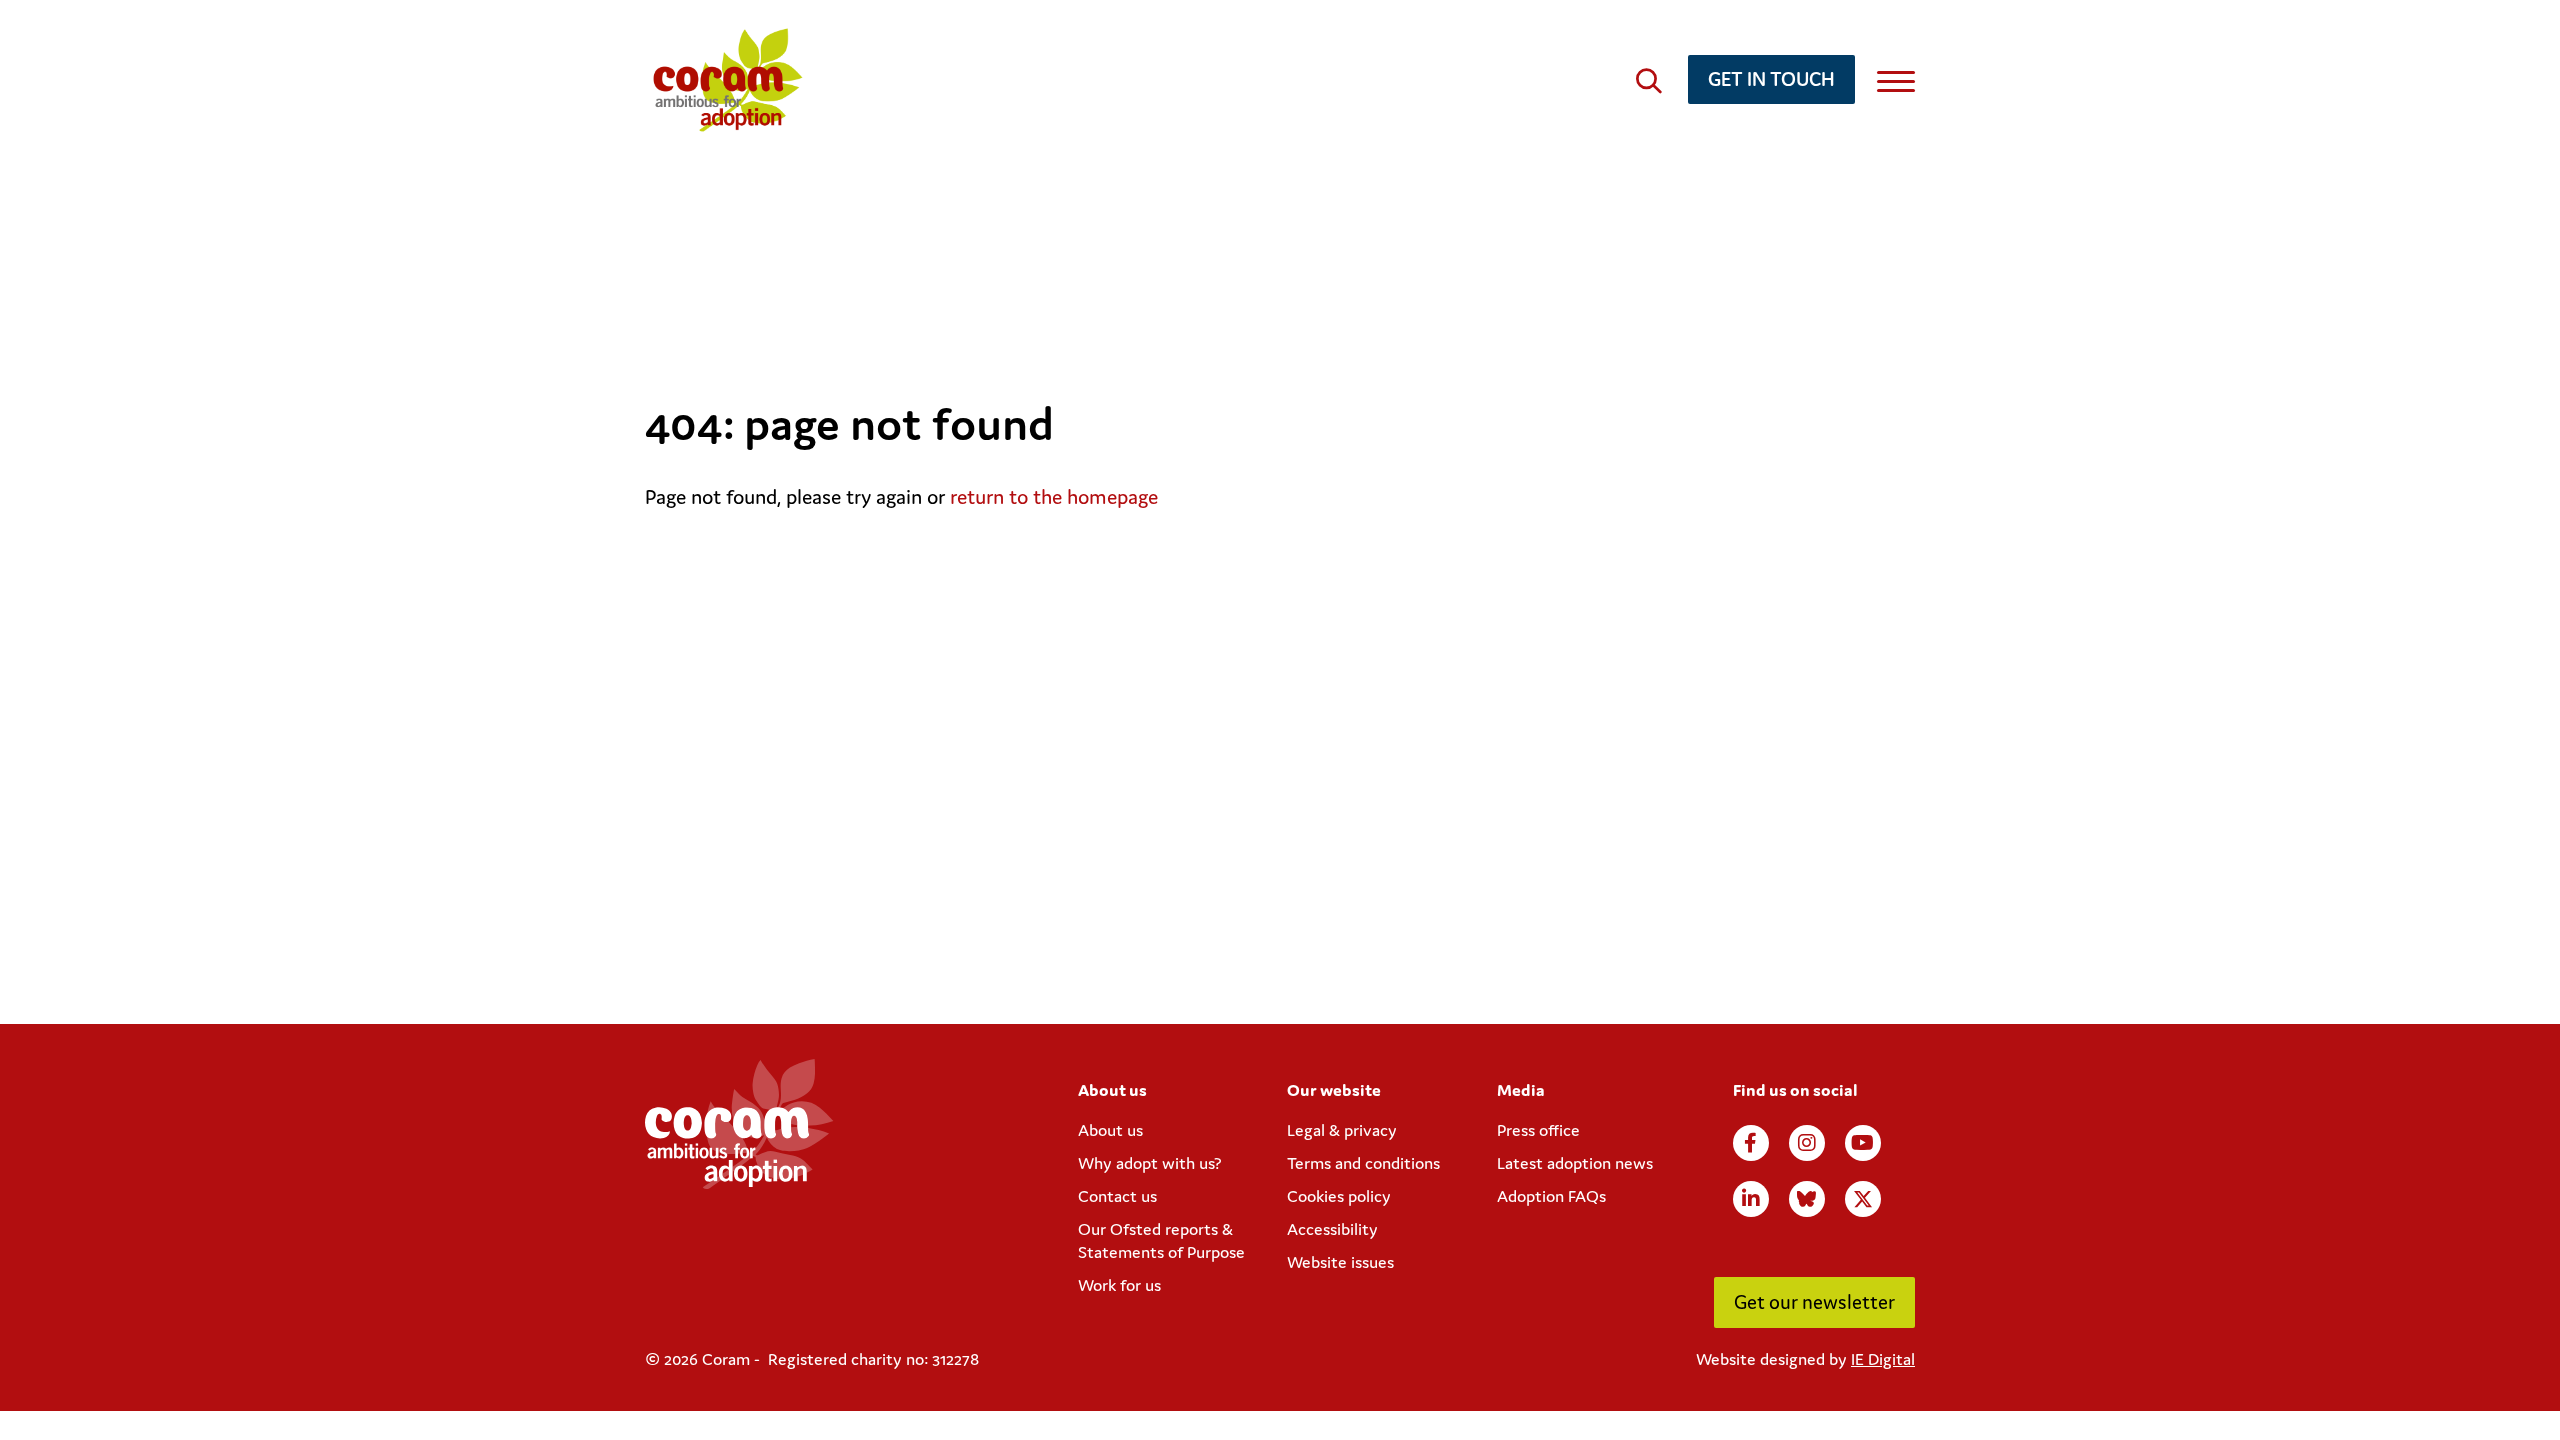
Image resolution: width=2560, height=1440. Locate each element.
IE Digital (1883, 1359)
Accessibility (1332, 1229)
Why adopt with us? (1150, 1163)
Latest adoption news (1575, 1163)
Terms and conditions (1363, 1163)
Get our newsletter (1814, 1301)
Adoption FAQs (1551, 1196)
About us (1110, 1130)
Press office (1538, 1130)
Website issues (1340, 1262)
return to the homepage (1054, 497)
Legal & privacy (1342, 1130)
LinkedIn (1751, 1199)
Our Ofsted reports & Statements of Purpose (1161, 1240)
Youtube (1863, 1143)
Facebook (1751, 1143)
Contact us (1117, 1196)
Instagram (1807, 1143)
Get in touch (1771, 78)
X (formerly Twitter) (1863, 1199)
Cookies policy (1339, 1196)
